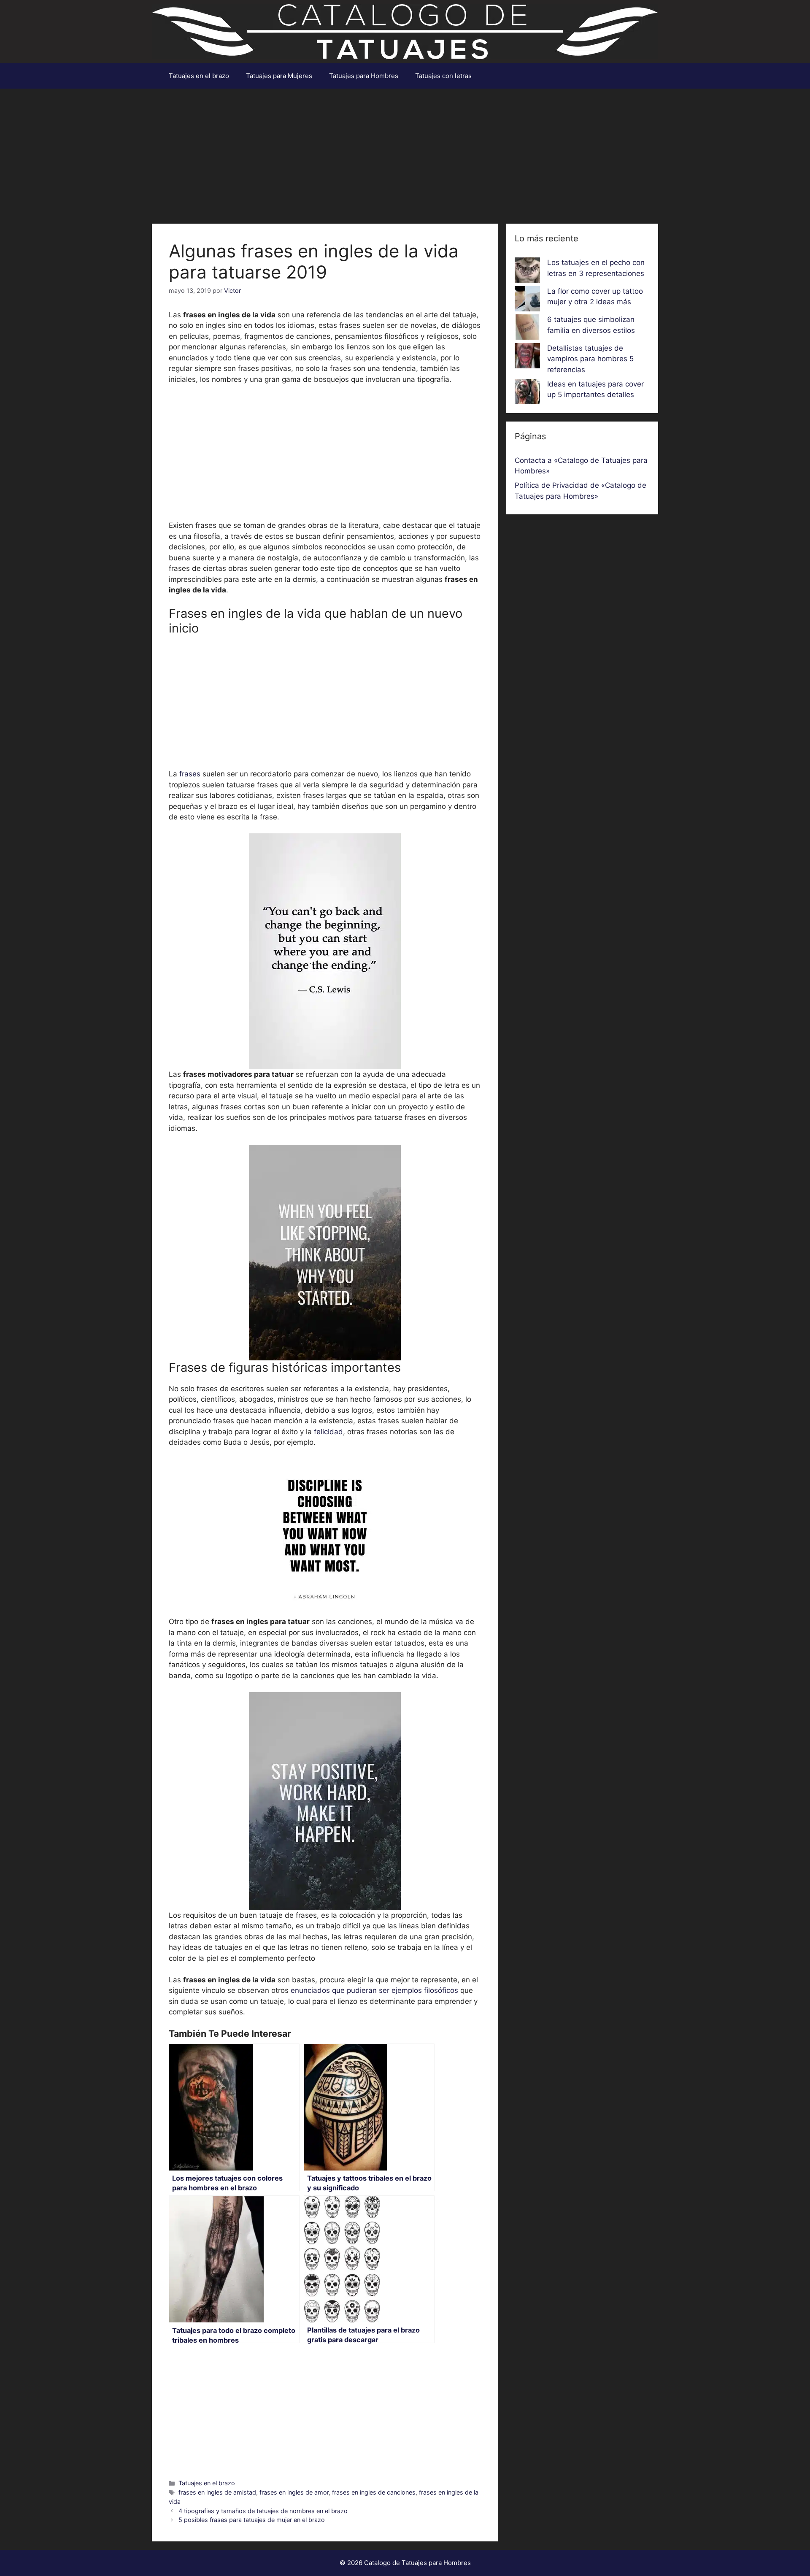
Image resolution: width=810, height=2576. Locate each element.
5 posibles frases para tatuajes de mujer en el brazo (252, 2520)
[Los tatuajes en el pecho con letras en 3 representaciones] (527, 272)
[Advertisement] (405, 152)
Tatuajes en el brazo (199, 76)
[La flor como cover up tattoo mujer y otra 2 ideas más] (527, 300)
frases (190, 774)
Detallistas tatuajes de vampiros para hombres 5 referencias (590, 359)
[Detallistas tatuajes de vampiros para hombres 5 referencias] (527, 357)
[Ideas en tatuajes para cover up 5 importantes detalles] (527, 393)
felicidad (328, 1432)
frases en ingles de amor (294, 2492)
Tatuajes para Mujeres (279, 76)
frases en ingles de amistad (217, 2492)
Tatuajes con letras (443, 76)
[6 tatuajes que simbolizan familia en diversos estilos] (527, 329)
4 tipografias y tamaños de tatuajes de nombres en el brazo (263, 2511)
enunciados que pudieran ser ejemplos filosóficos (374, 1990)
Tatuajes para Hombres (364, 76)
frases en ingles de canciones (374, 2492)
